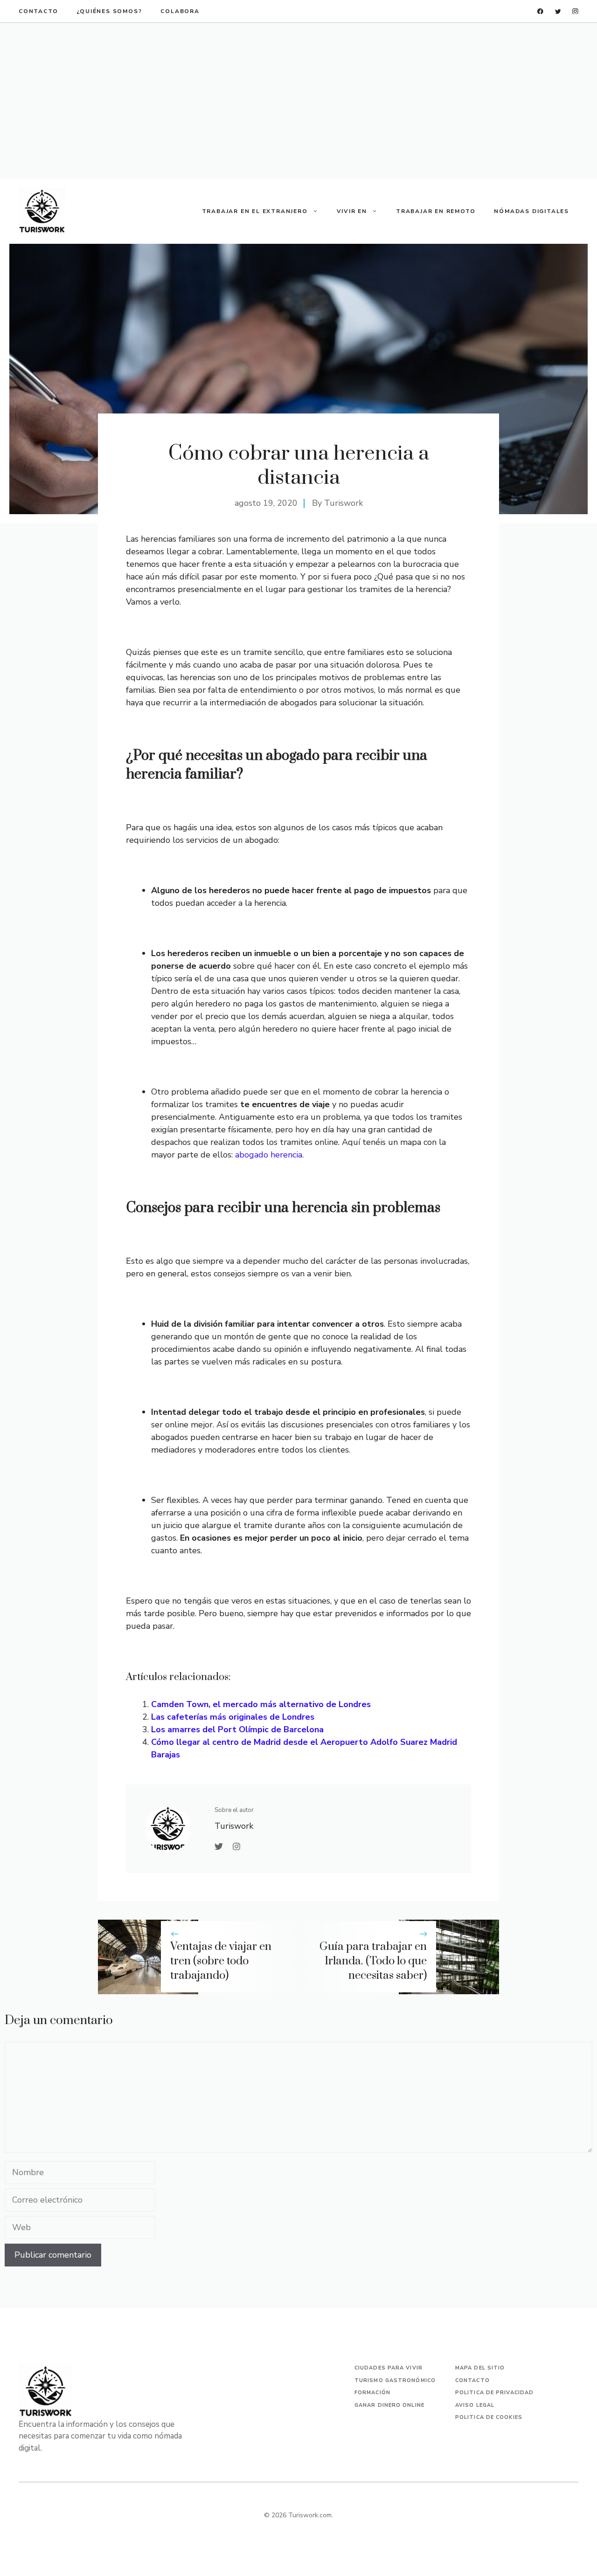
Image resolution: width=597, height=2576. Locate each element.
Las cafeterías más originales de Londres (233, 1717)
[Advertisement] (298, 101)
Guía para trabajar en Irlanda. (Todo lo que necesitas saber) (373, 1961)
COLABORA (180, 11)
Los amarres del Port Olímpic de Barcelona (237, 1729)
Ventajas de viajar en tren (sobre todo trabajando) (221, 1961)
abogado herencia (269, 1155)
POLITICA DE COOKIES (489, 2417)
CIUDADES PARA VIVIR (389, 2368)
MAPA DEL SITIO (480, 2368)
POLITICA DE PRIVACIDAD (494, 2393)
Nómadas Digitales (531, 211)
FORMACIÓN (372, 2393)
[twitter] (558, 11)
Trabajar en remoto (436, 211)
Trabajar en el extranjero (255, 211)
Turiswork (344, 503)
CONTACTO (38, 11)
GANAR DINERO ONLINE (389, 2405)
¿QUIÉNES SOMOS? (109, 11)
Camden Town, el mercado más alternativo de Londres (261, 1704)
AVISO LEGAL (475, 2405)
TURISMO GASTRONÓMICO (395, 2380)
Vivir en (352, 211)
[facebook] (540, 11)
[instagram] (575, 11)
